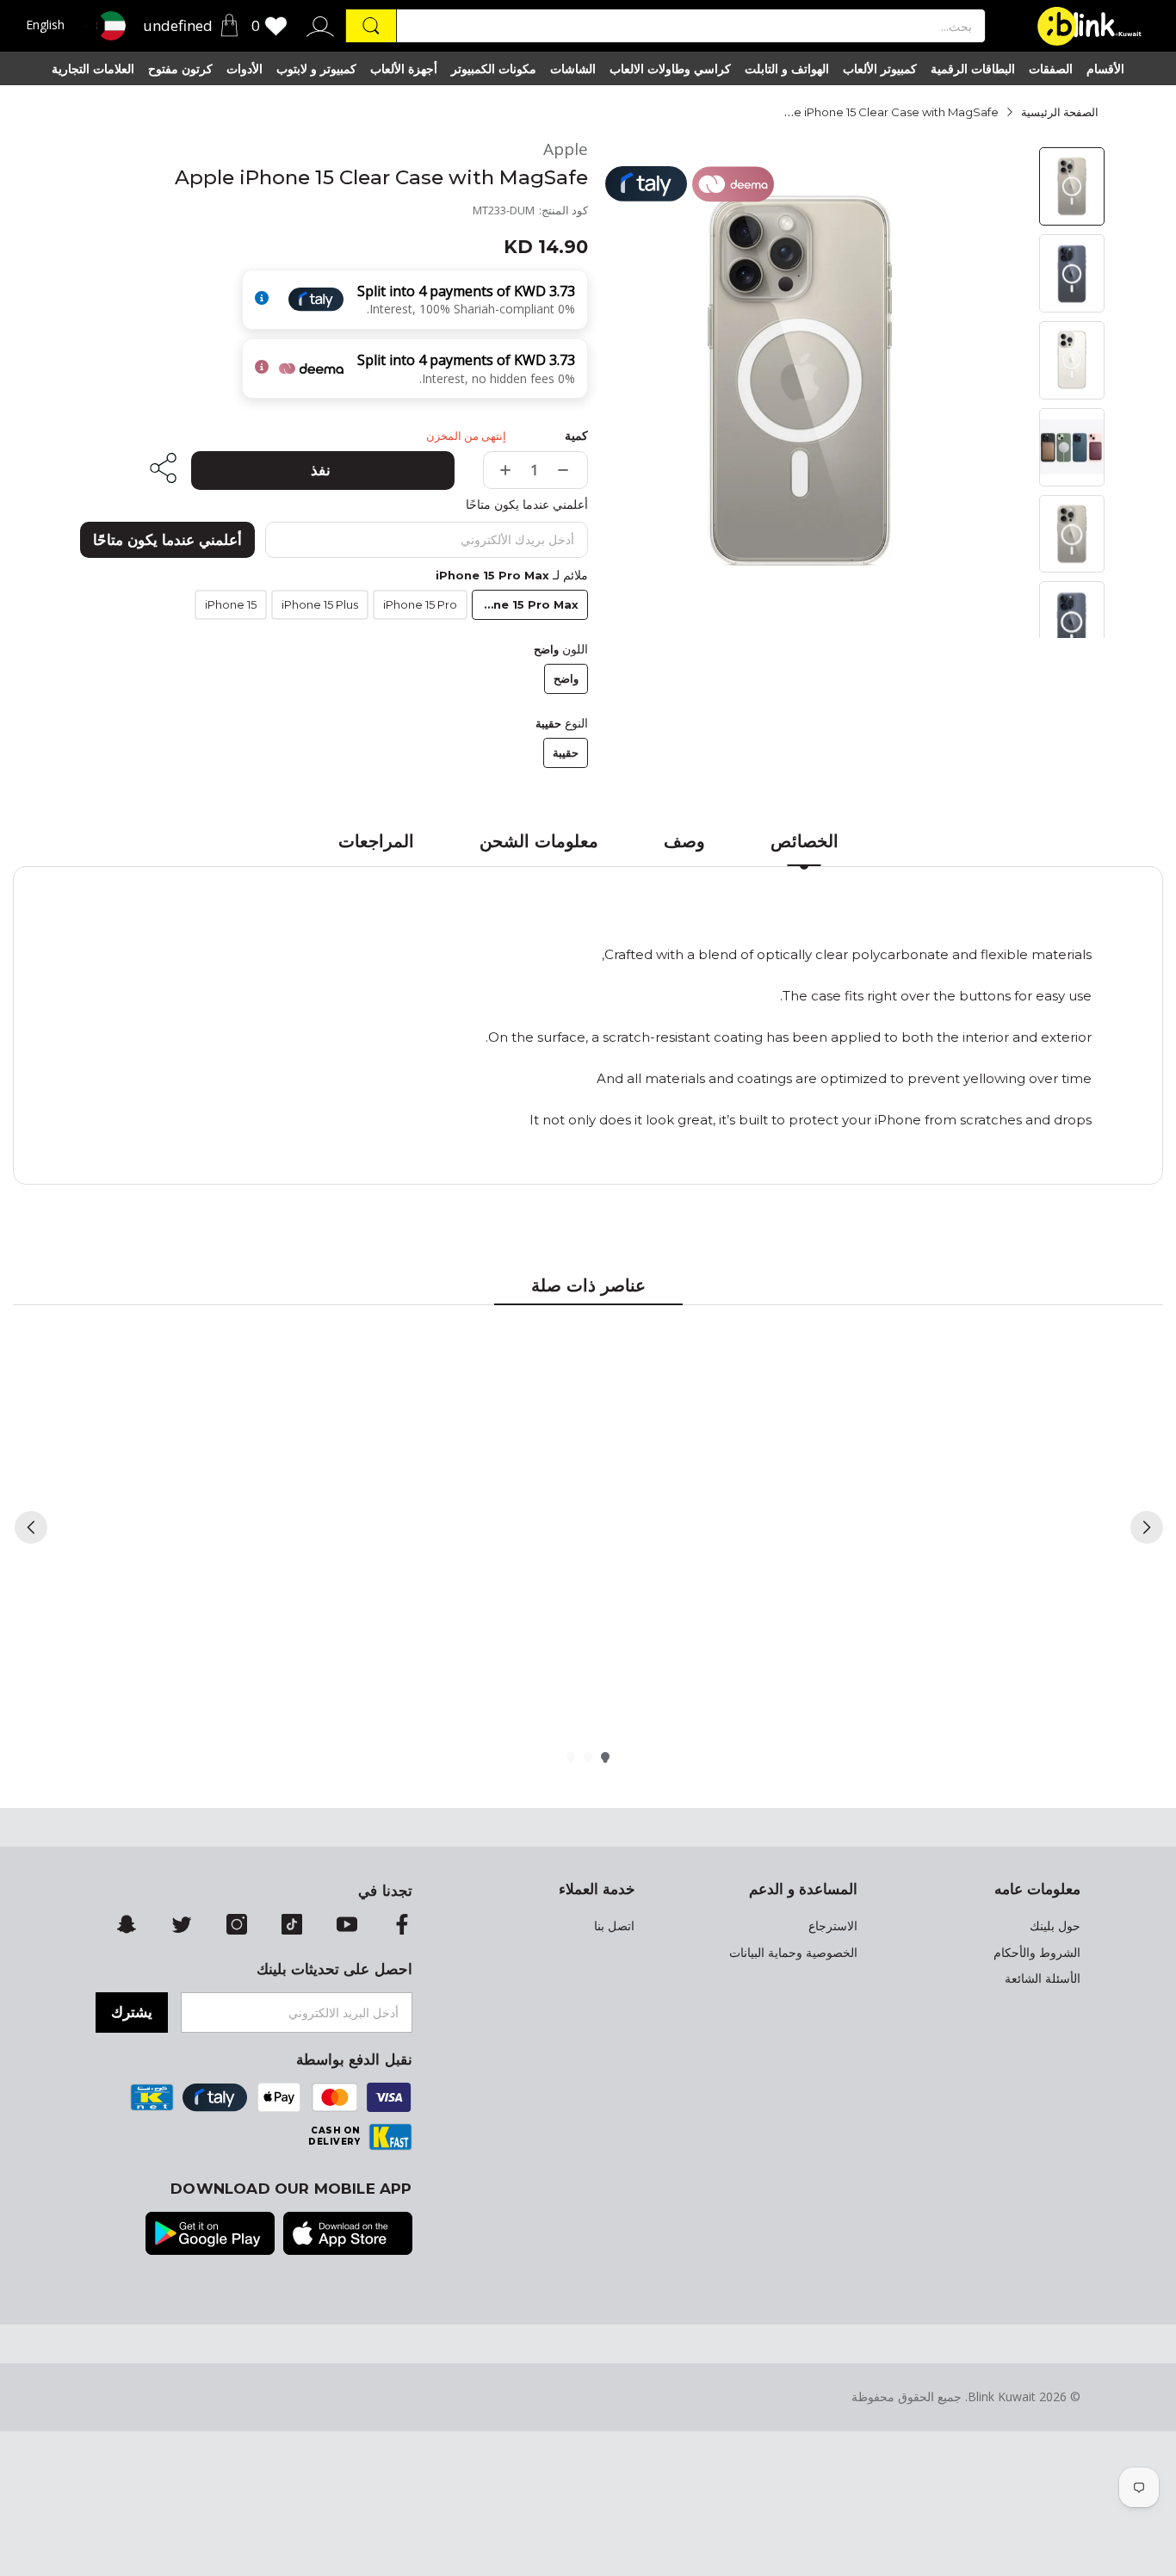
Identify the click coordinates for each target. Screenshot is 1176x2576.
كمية (576, 436)
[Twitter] (182, 1926)
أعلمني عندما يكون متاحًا (167, 540)
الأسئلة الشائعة (1043, 1978)
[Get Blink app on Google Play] (210, 2235)
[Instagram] (237, 1926)
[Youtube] (347, 1926)
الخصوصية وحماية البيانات (793, 1953)
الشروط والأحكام (1037, 1953)
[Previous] (31, 1527)
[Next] (1147, 1527)
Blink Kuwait (1002, 2396)
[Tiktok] (292, 1926)
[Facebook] (402, 1926)
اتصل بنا (614, 1926)
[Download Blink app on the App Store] (348, 2235)
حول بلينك (1055, 1926)
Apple (566, 149)
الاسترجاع (833, 1926)
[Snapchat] (127, 1926)
